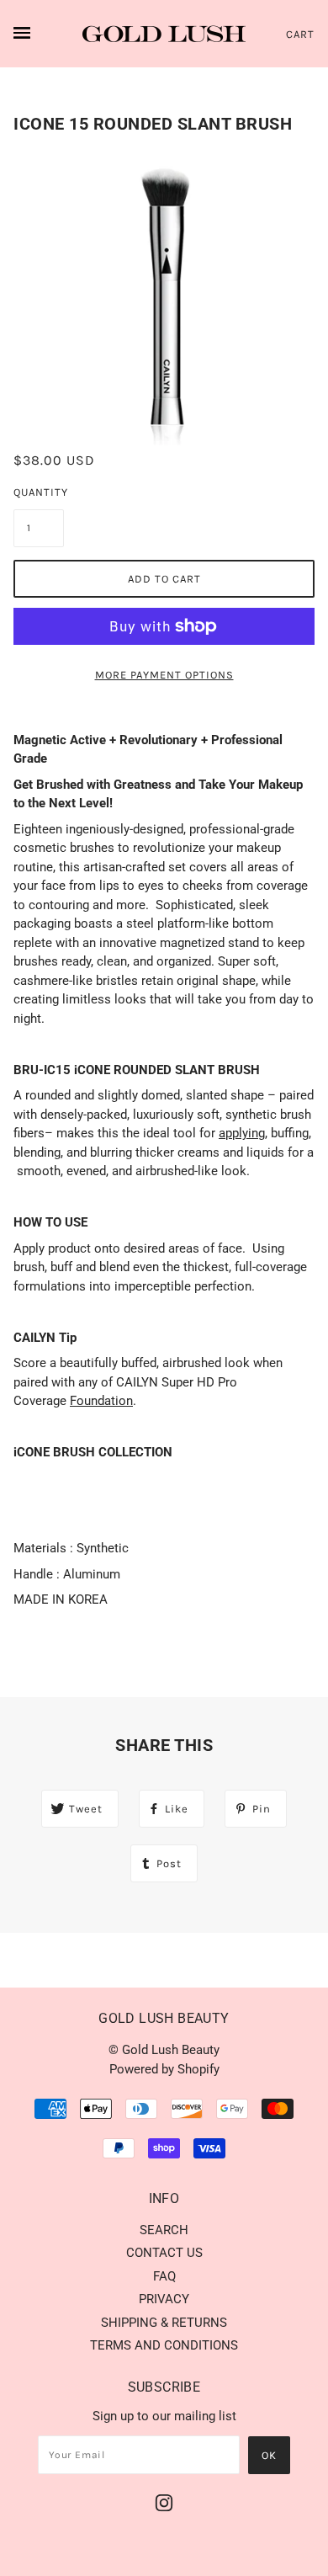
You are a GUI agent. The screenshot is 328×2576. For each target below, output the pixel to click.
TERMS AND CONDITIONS (164, 2345)
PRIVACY (164, 2299)
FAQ (164, 2276)
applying (242, 1133)
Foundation (101, 1401)
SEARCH (164, 2230)
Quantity (39, 492)
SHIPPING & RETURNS (164, 2323)
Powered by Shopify (164, 2069)
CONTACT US (164, 2253)
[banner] (164, 34)
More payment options (164, 675)
